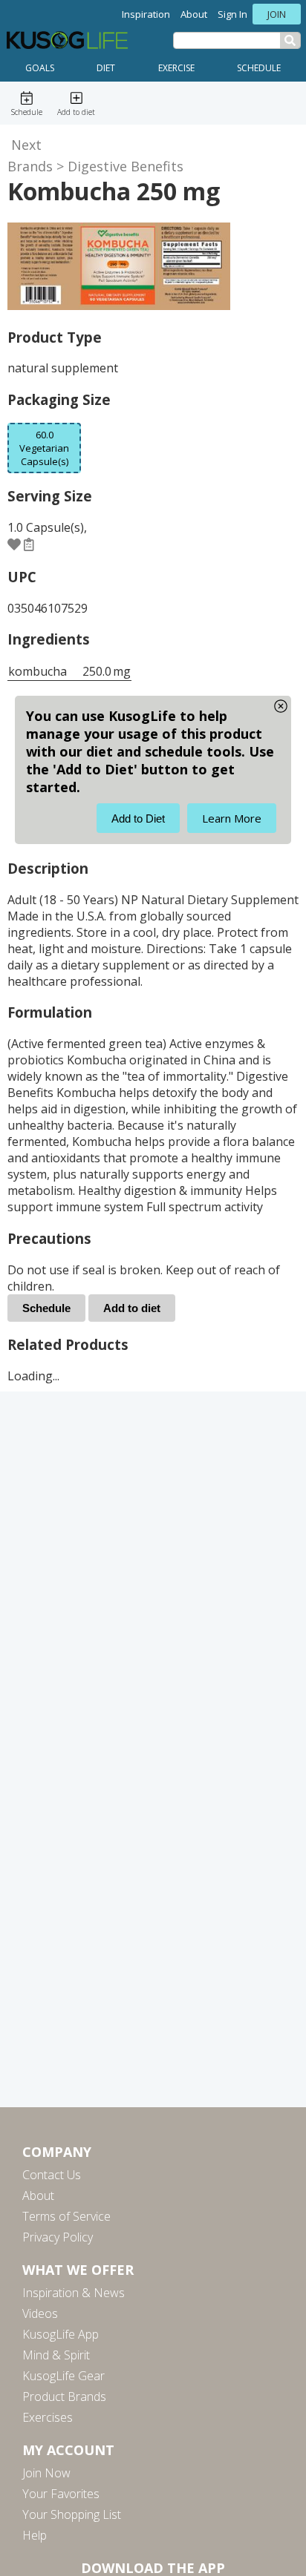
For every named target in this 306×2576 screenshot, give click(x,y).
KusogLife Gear (64, 2376)
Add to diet (132, 1308)
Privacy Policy (58, 2237)
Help (35, 2535)
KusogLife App (61, 2334)
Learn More (232, 818)
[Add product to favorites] (14, 544)
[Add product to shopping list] (29, 544)
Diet (106, 68)
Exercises (48, 2417)
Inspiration (146, 14)
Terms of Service (66, 2216)
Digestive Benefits (126, 166)
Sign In (232, 14)
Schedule (259, 68)
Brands (30, 166)
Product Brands (64, 2397)
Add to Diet (138, 818)
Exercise (176, 68)
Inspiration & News (74, 2293)
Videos (40, 2313)
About (194, 14)
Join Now (46, 2473)
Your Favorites (61, 2494)
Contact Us (52, 2175)
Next (26, 145)
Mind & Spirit (56, 2355)
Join (277, 14)
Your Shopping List (72, 2514)
